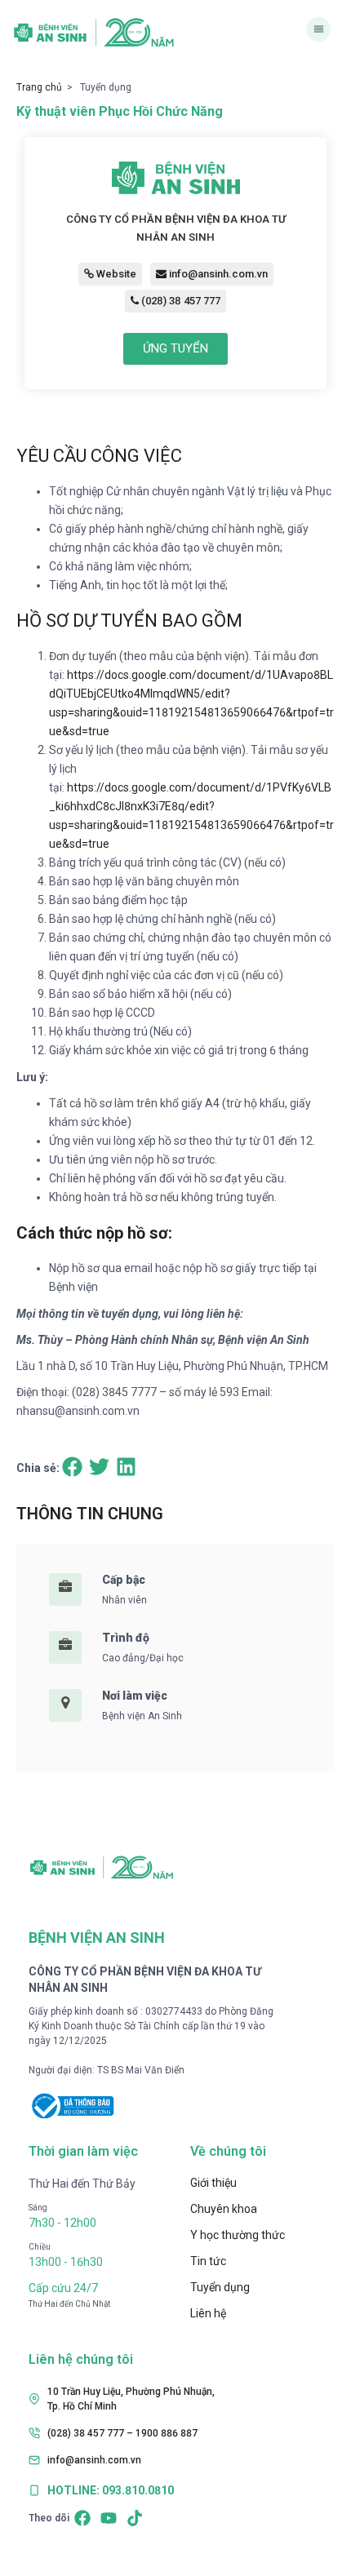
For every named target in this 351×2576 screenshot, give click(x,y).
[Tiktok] (135, 2518)
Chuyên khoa (224, 2209)
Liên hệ (208, 2313)
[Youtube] (109, 2518)
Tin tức (208, 2261)
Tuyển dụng (220, 2287)
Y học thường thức (238, 2235)
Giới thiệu (213, 2183)
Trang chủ (39, 87)
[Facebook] (82, 2518)
